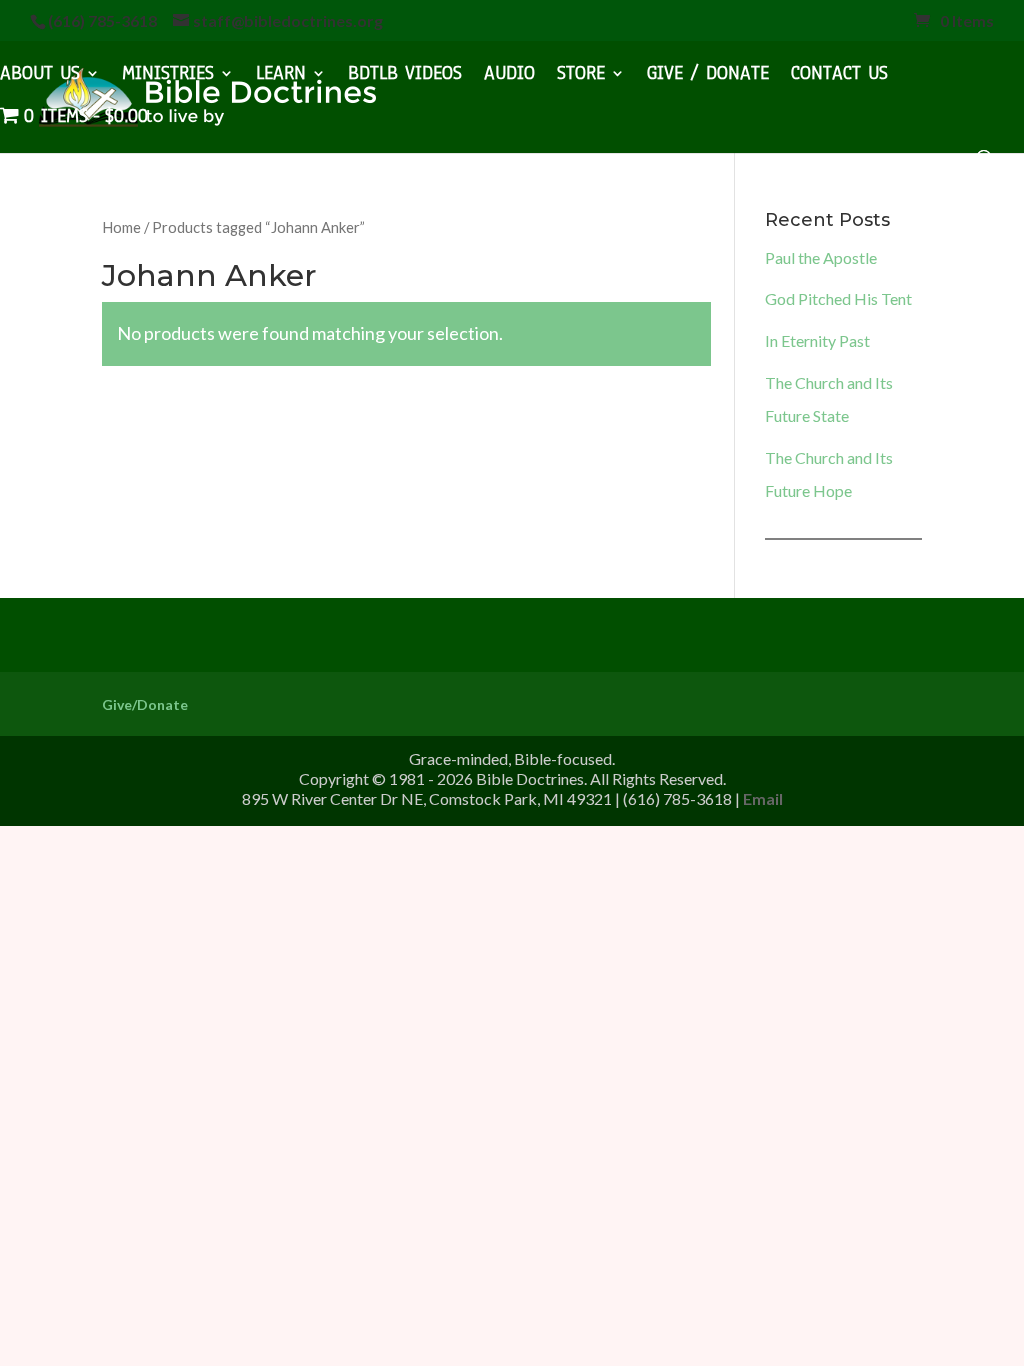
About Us (40, 76)
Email (763, 798)
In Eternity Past (817, 340)
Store (581, 76)
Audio (509, 76)
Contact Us (839, 76)
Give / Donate (708, 76)
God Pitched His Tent (838, 298)
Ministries (168, 76)
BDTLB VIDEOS (405, 76)
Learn (281, 76)
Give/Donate (145, 704)
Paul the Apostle (821, 257)
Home (121, 227)
